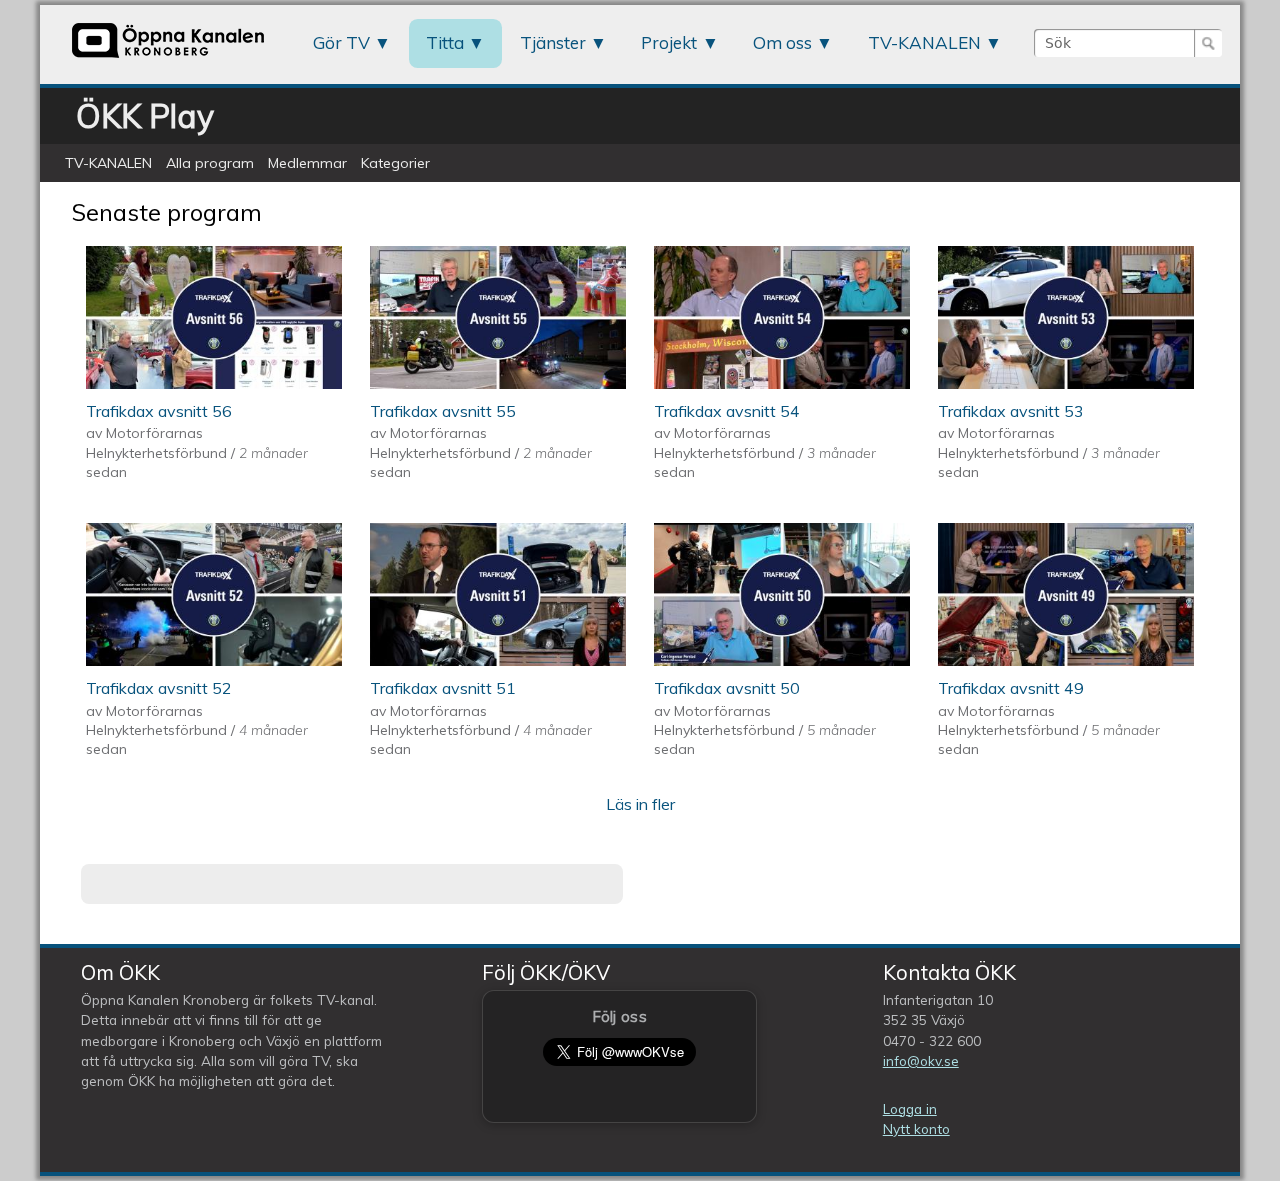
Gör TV (341, 42)
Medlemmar (307, 163)
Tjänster (553, 42)
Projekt (669, 42)
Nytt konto (916, 1128)
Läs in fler (640, 804)
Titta (445, 42)
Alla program (210, 163)
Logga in (910, 1108)
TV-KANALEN (924, 42)
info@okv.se (921, 1060)
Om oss (782, 42)
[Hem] (168, 57)
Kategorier (395, 163)
